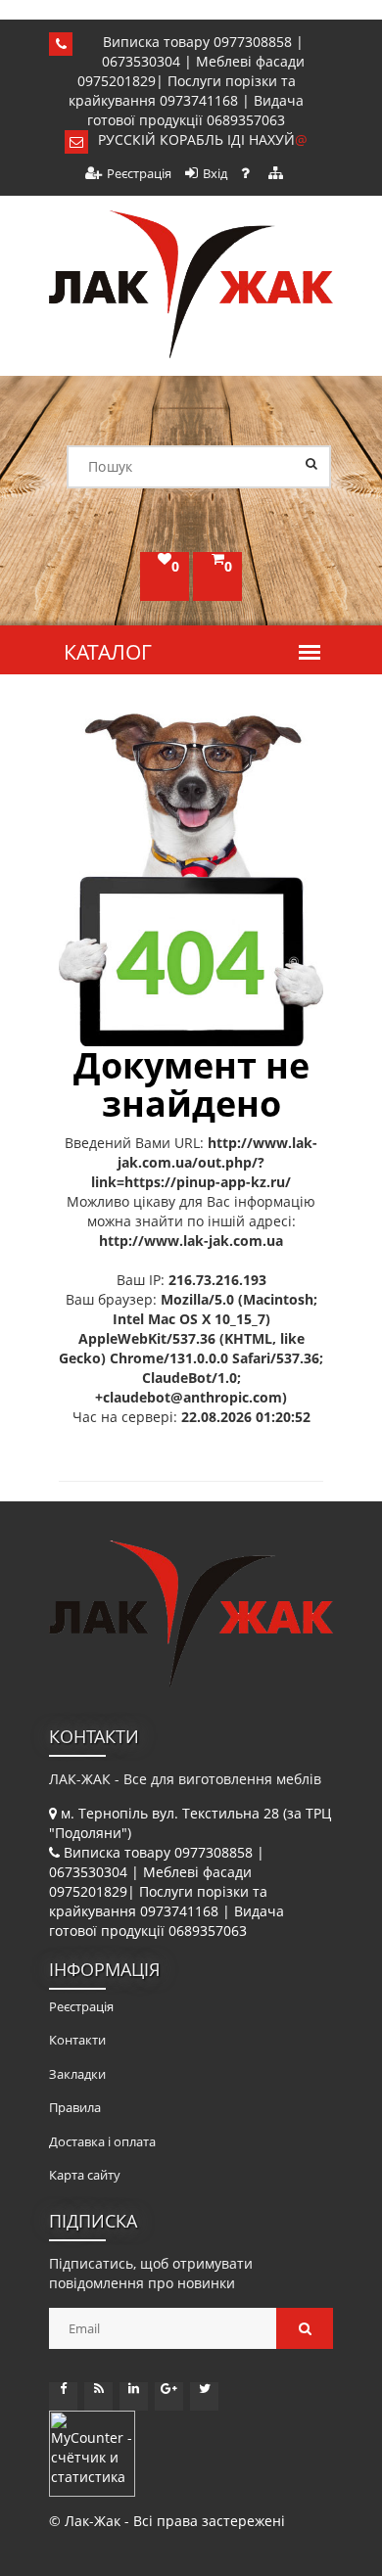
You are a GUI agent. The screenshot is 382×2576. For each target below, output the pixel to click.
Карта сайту (85, 2175)
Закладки (77, 2074)
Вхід (215, 173)
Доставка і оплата (102, 2141)
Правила (75, 2107)
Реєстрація (139, 173)
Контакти (77, 2040)
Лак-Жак (93, 2521)
